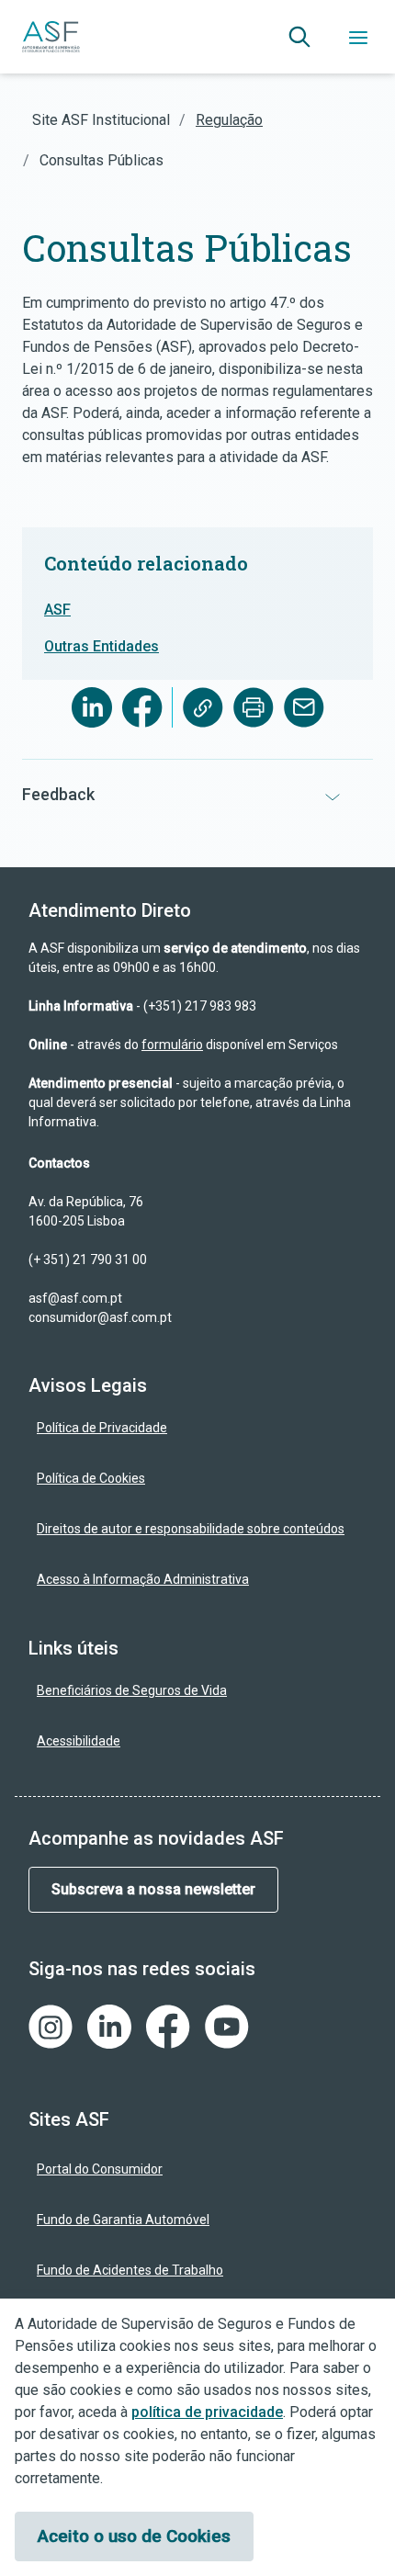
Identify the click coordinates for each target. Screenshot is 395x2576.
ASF (57, 610)
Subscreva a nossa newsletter (153, 1889)
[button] (299, 37)
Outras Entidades (102, 646)
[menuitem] (197, 1428)
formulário (172, 1045)
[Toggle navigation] (358, 37)
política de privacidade (207, 2412)
